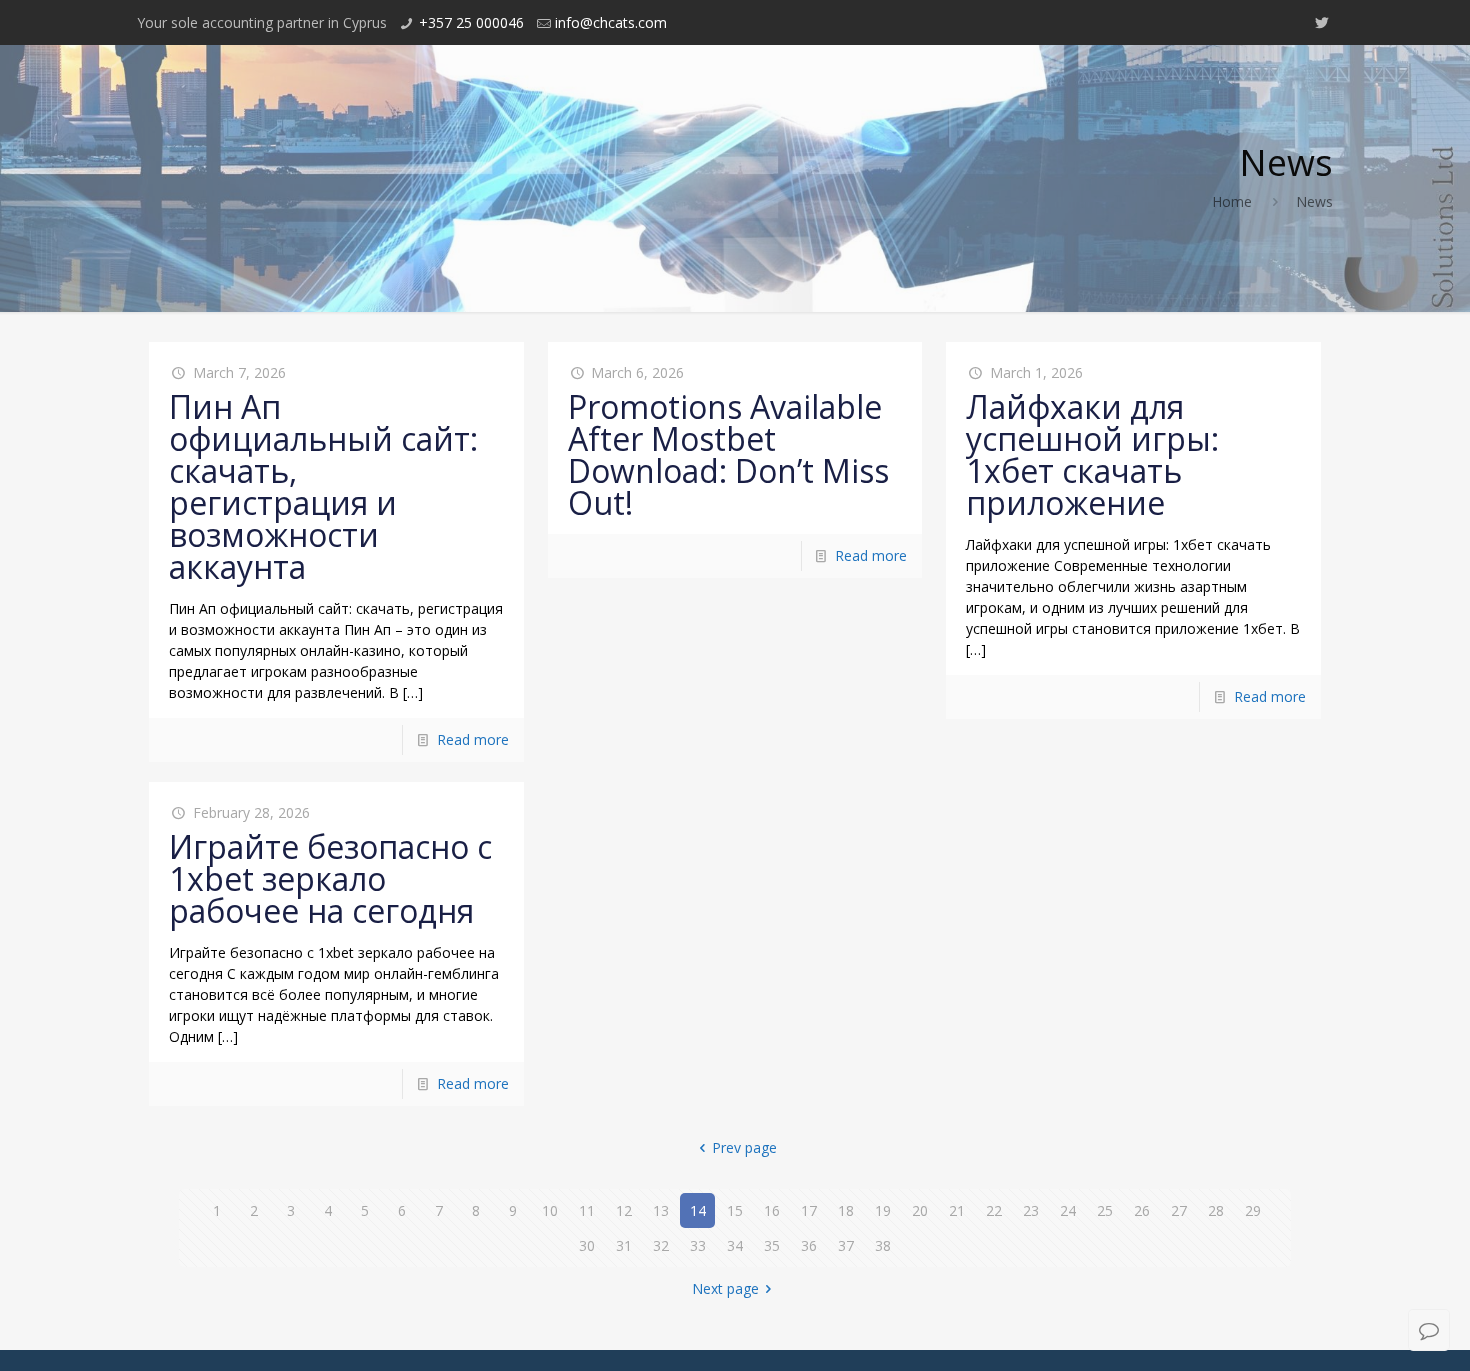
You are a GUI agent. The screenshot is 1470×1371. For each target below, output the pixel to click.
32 (661, 1245)
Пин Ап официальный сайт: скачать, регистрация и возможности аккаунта (323, 486)
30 (587, 1245)
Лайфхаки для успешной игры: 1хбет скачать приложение (1092, 454)
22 (994, 1210)
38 (883, 1245)
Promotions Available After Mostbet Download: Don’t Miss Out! (728, 454)
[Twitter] (1322, 22)
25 (1105, 1210)
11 (587, 1210)
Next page (725, 1288)
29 (1253, 1210)
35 (772, 1245)
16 (772, 1210)
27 (1179, 1210)
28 (1216, 1210)
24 (1068, 1210)
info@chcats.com (611, 22)
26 (1142, 1210)
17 (809, 1210)
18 (846, 1210)
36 (809, 1245)
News (1314, 201)
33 (698, 1245)
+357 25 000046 (471, 22)
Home (1232, 201)
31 (624, 1245)
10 (550, 1210)
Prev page (744, 1147)
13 (661, 1210)
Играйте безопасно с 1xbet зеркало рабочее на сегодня (330, 878)
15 (735, 1210)
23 (1031, 1210)
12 (624, 1210)
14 (698, 1210)
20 (920, 1210)
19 (883, 1210)
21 (957, 1210)
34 (735, 1245)
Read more (473, 739)
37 (846, 1245)
